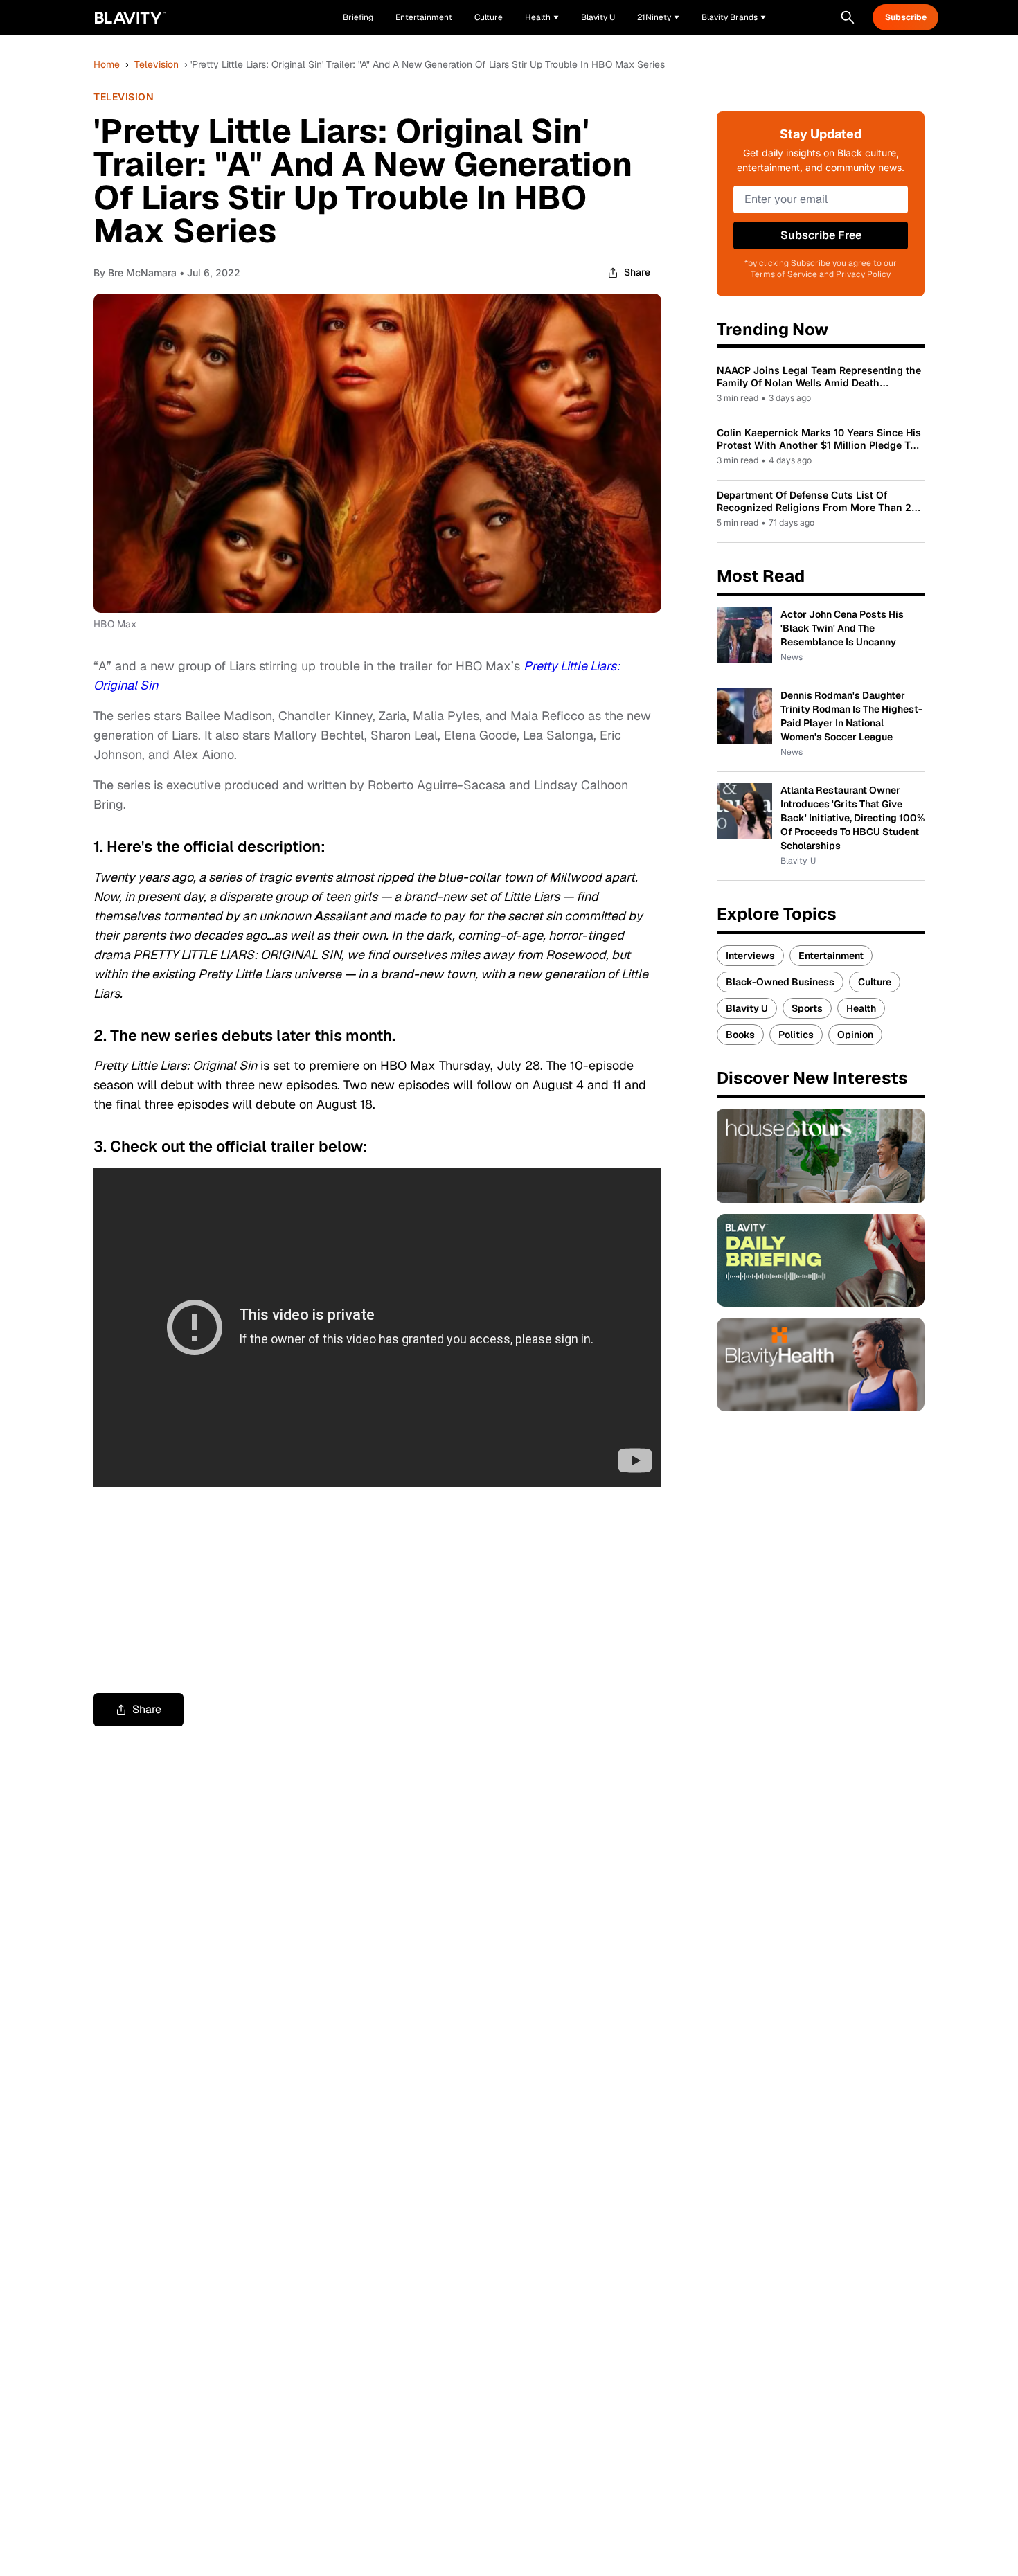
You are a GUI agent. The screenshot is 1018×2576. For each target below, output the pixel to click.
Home (107, 64)
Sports (807, 1008)
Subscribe (906, 17)
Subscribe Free (821, 235)
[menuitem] (542, 17)
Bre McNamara (142, 272)
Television (157, 64)
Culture (875, 982)
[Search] (848, 17)
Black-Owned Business (780, 982)
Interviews (750, 956)
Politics (796, 1035)
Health (861, 1008)
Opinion (855, 1035)
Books (740, 1035)
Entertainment (831, 956)
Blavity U (747, 1008)
